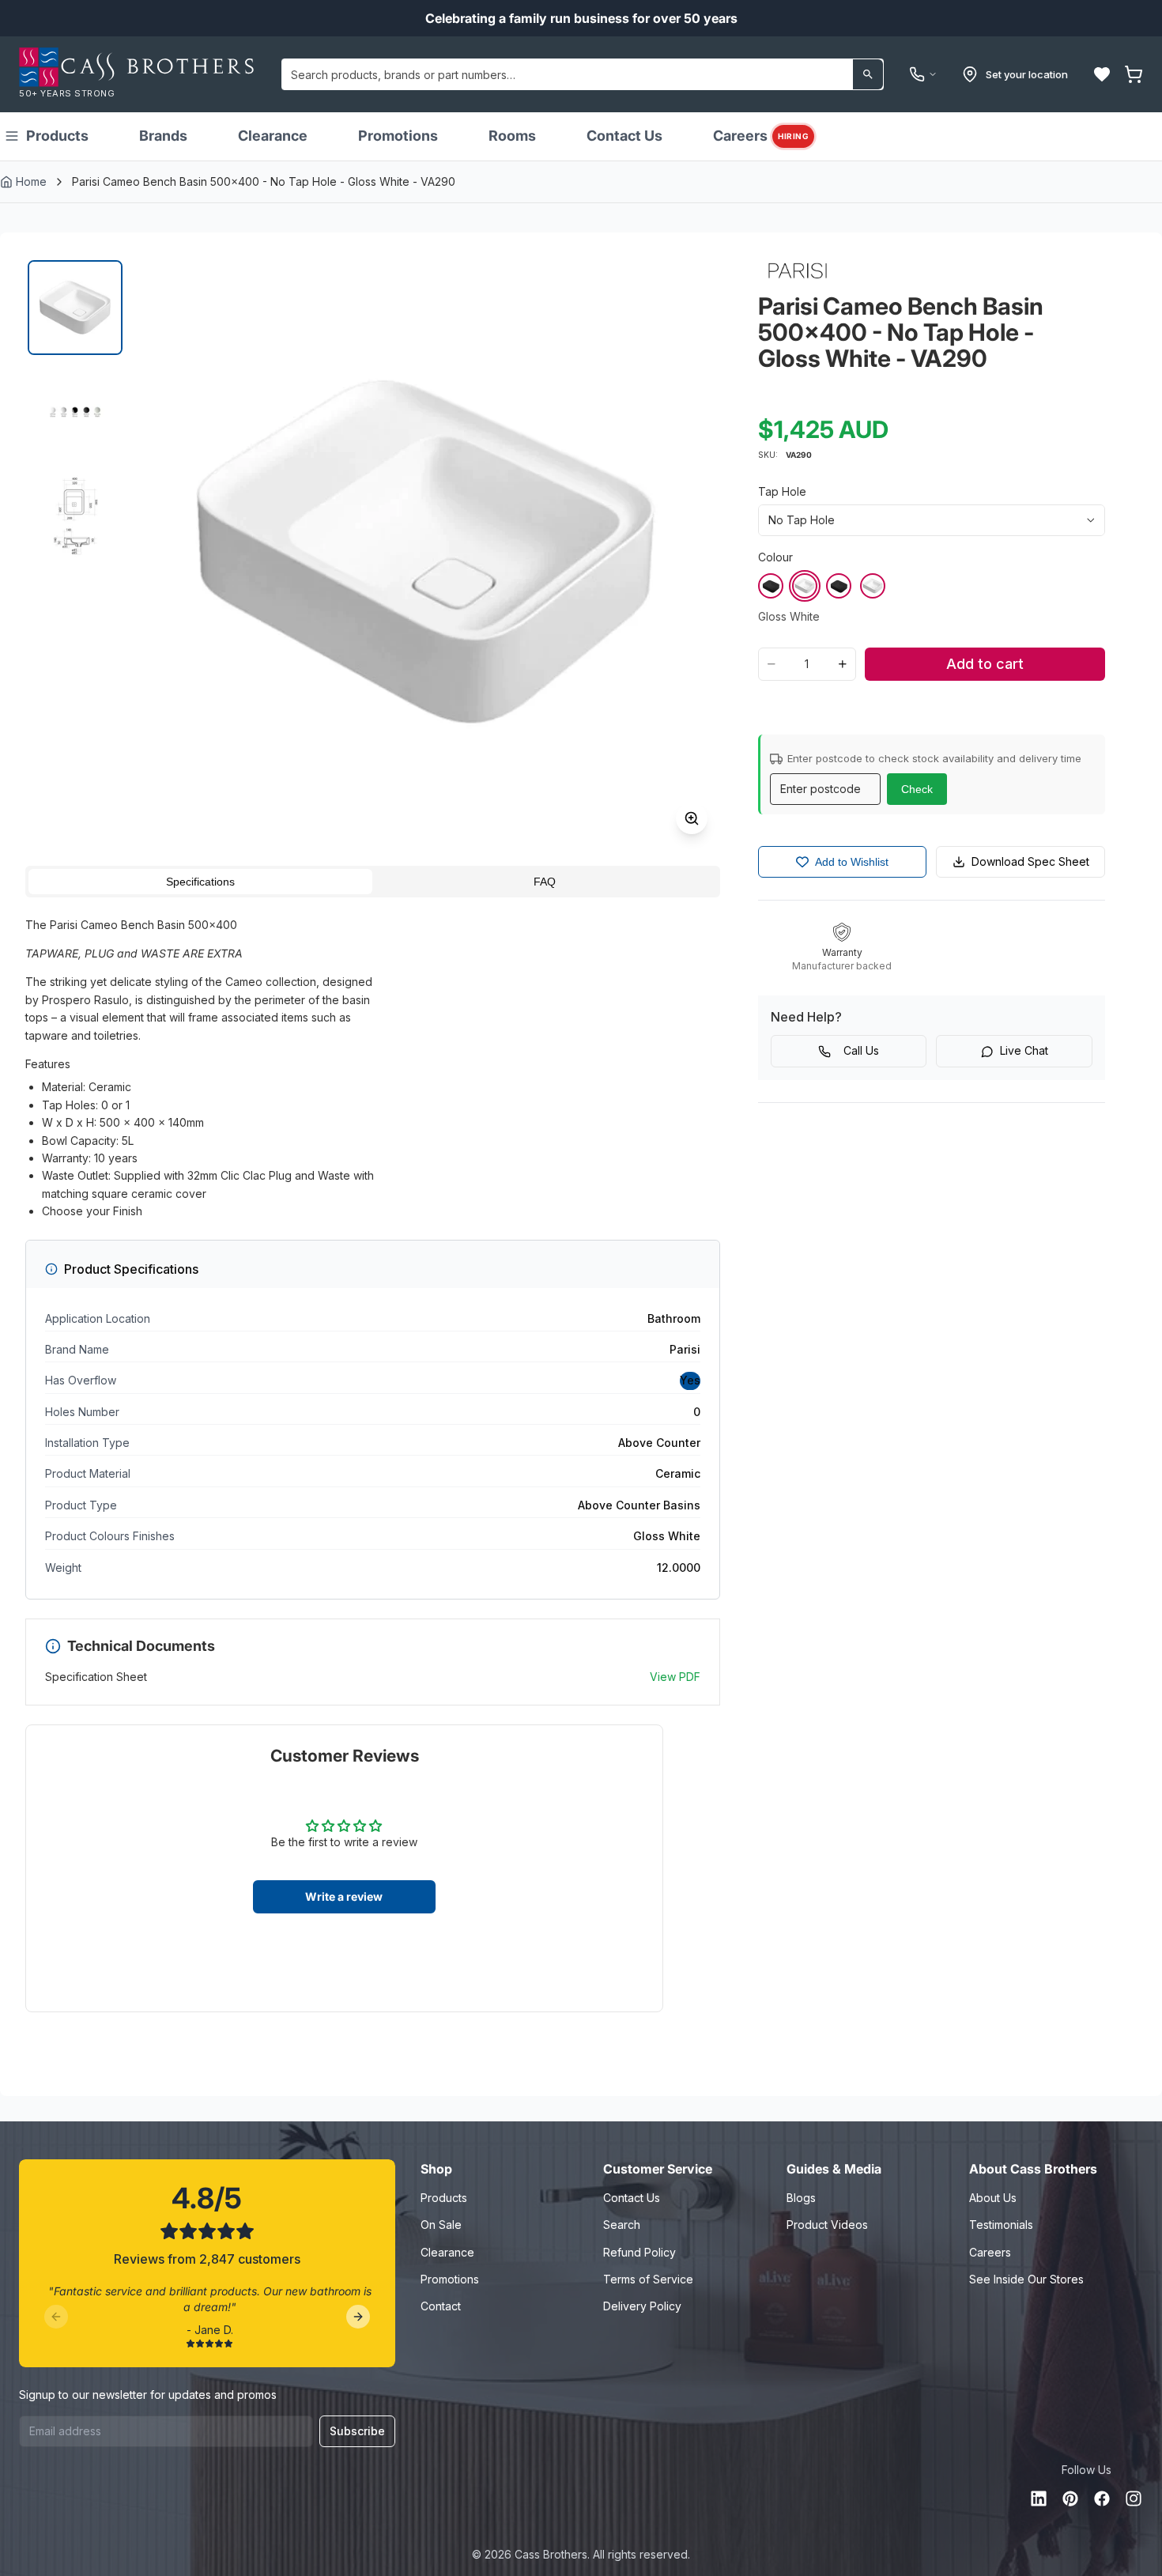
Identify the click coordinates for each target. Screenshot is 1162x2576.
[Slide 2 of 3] (75, 412)
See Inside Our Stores (1026, 2279)
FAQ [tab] (545, 882)
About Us (993, 2198)
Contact (441, 2306)
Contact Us (624, 136)
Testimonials (1001, 2225)
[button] (1102, 74)
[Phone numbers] (923, 74)
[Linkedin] (1039, 2499)
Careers (761, 136)
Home (31, 181)
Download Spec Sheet (1030, 861)
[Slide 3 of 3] (75, 516)
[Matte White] (873, 586)
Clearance (273, 136)
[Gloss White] (805, 586)
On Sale (441, 2225)
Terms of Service (648, 2279)
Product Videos (827, 2225)
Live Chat (1024, 1050)
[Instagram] (1134, 2499)
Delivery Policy (642, 2306)
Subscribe (357, 2431)
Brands (163, 136)
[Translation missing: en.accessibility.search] (868, 74)
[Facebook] (1102, 2499)
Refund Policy (639, 2252)
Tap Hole (782, 491)
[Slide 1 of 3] (75, 308)
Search (622, 2225)
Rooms (512, 136)
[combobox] (583, 74)
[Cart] (1134, 74)
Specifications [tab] (200, 882)
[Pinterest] (1070, 2499)
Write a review (344, 1896)
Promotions (398, 136)
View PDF (675, 1677)
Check (917, 789)
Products (57, 136)
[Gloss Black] (771, 586)
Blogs (801, 2198)
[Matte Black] (839, 586)
